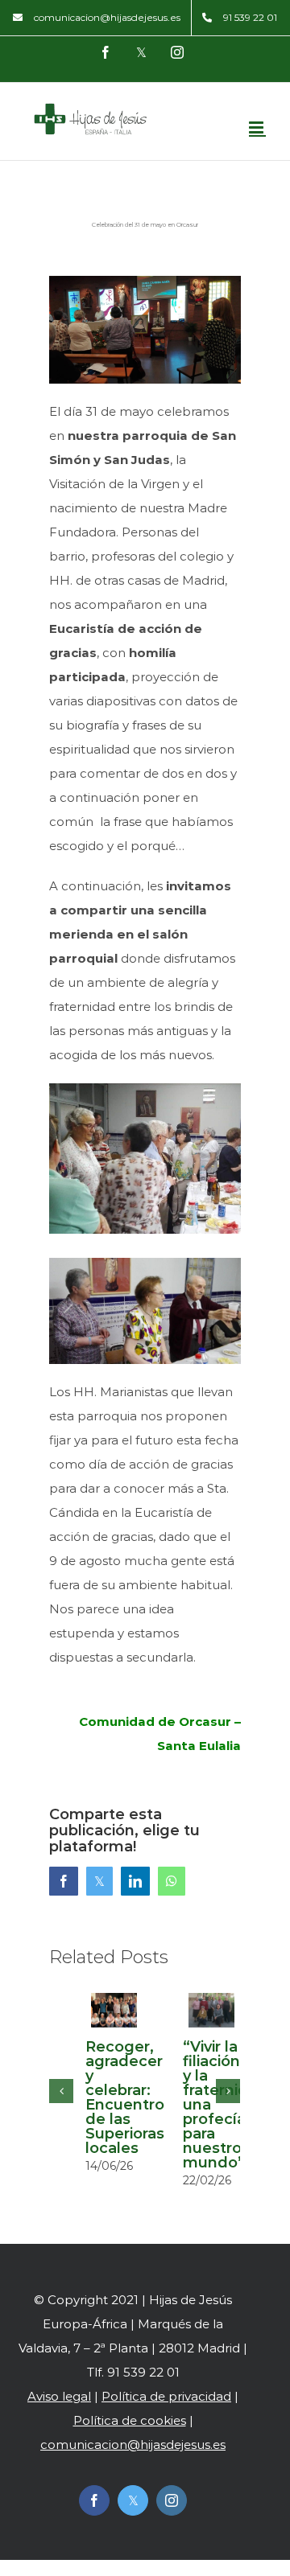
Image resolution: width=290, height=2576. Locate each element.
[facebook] (94, 2500)
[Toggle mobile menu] (257, 127)
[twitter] (133, 2500)
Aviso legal (59, 2396)
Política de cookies (130, 2420)
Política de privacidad (166, 2396)
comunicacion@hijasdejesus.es (133, 2445)
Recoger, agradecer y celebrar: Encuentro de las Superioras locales (125, 2097)
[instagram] (172, 2500)
